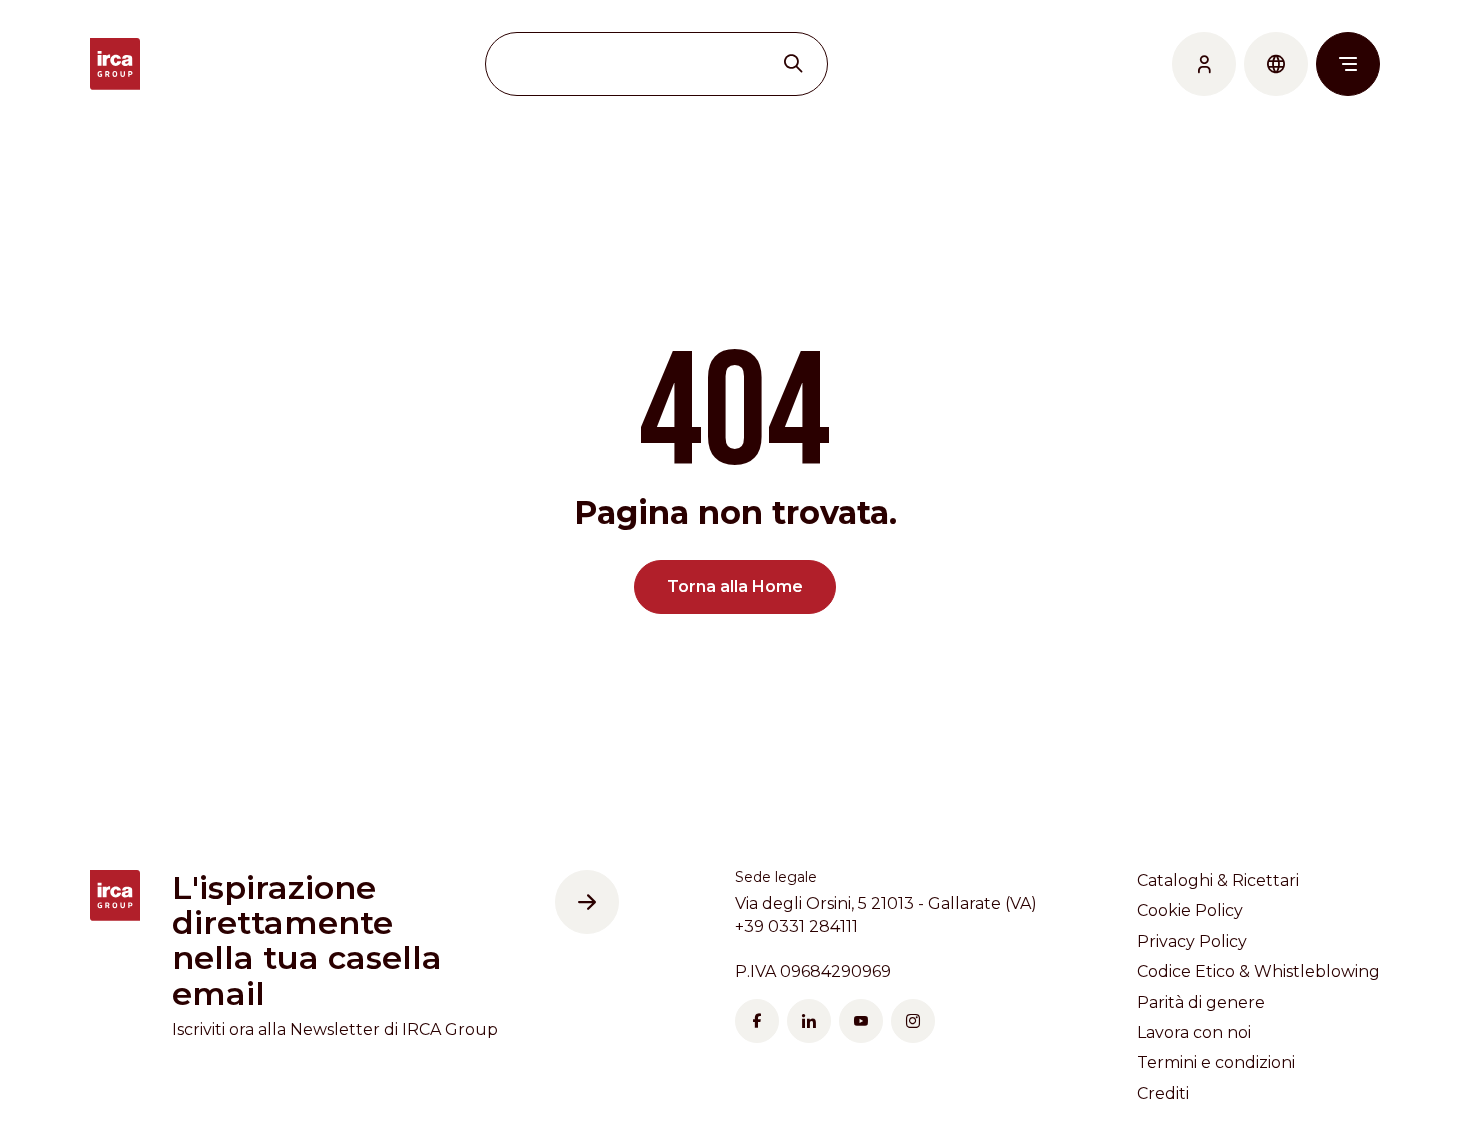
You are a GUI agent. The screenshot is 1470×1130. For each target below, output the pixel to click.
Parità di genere (1201, 1002)
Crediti (1163, 1093)
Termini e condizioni (1216, 1062)
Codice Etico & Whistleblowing (1258, 971)
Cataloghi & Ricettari (1218, 880)
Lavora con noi (1194, 1032)
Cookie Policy (1190, 910)
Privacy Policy (1192, 941)
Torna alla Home (735, 586)
